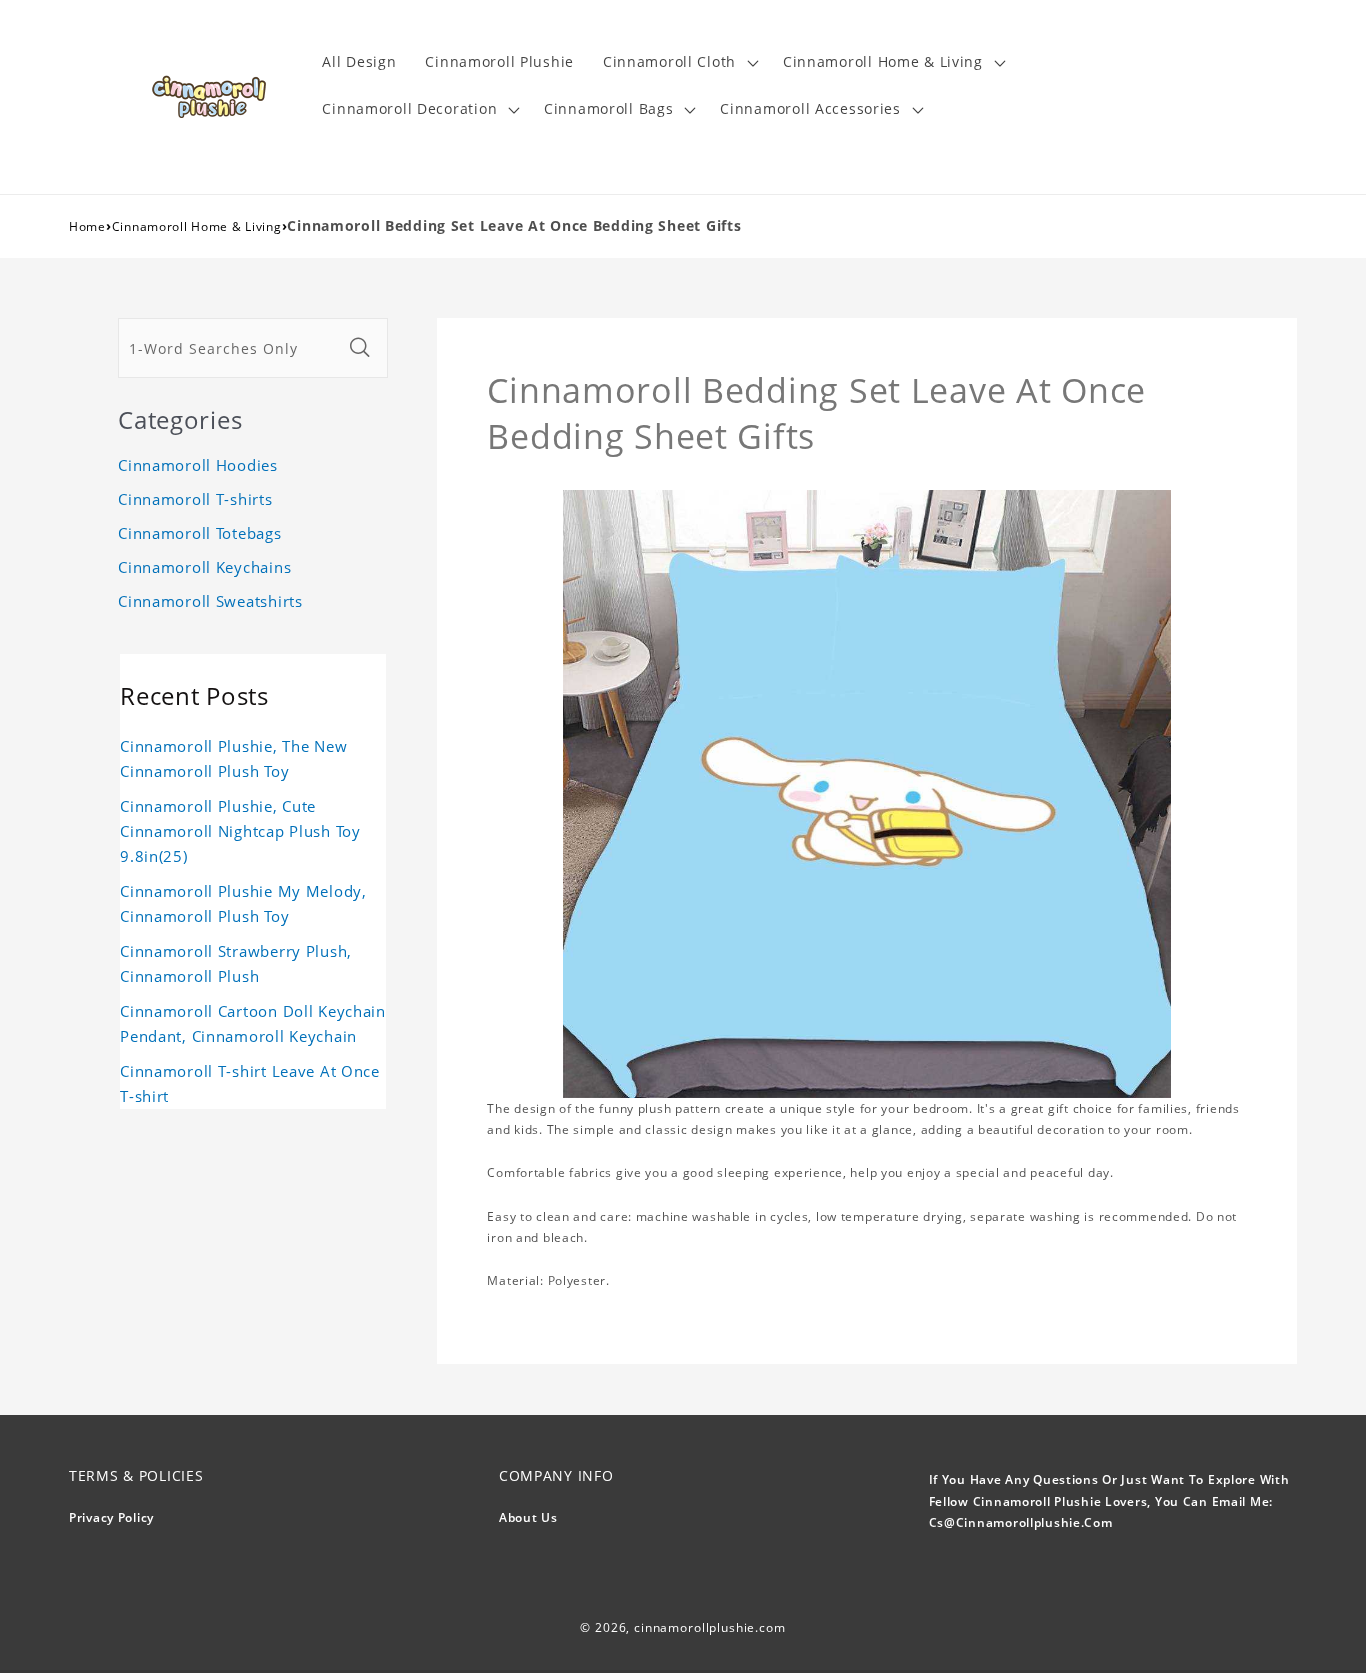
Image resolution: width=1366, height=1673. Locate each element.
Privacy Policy (111, 1517)
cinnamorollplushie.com (709, 1627)
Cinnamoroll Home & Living (197, 226)
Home (87, 226)
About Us (528, 1517)
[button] (678, 62)
